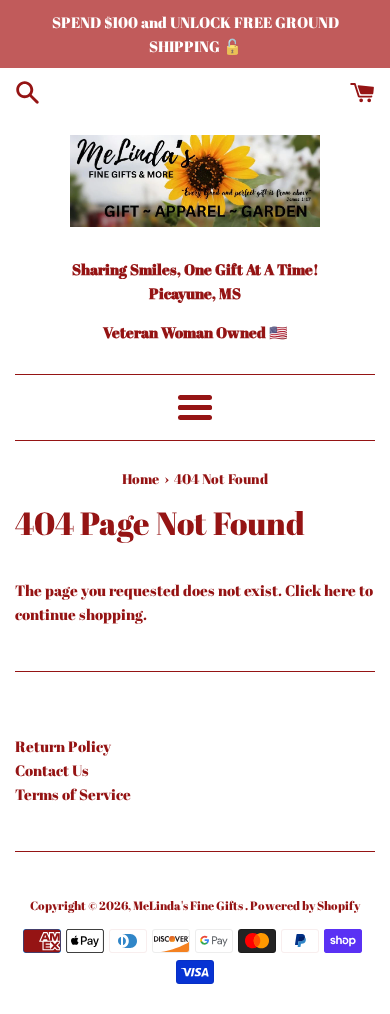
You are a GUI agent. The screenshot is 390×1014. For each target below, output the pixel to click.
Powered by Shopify (305, 905)
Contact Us (52, 770)
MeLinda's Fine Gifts (189, 905)
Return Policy (63, 746)
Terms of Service (73, 794)
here (340, 590)
